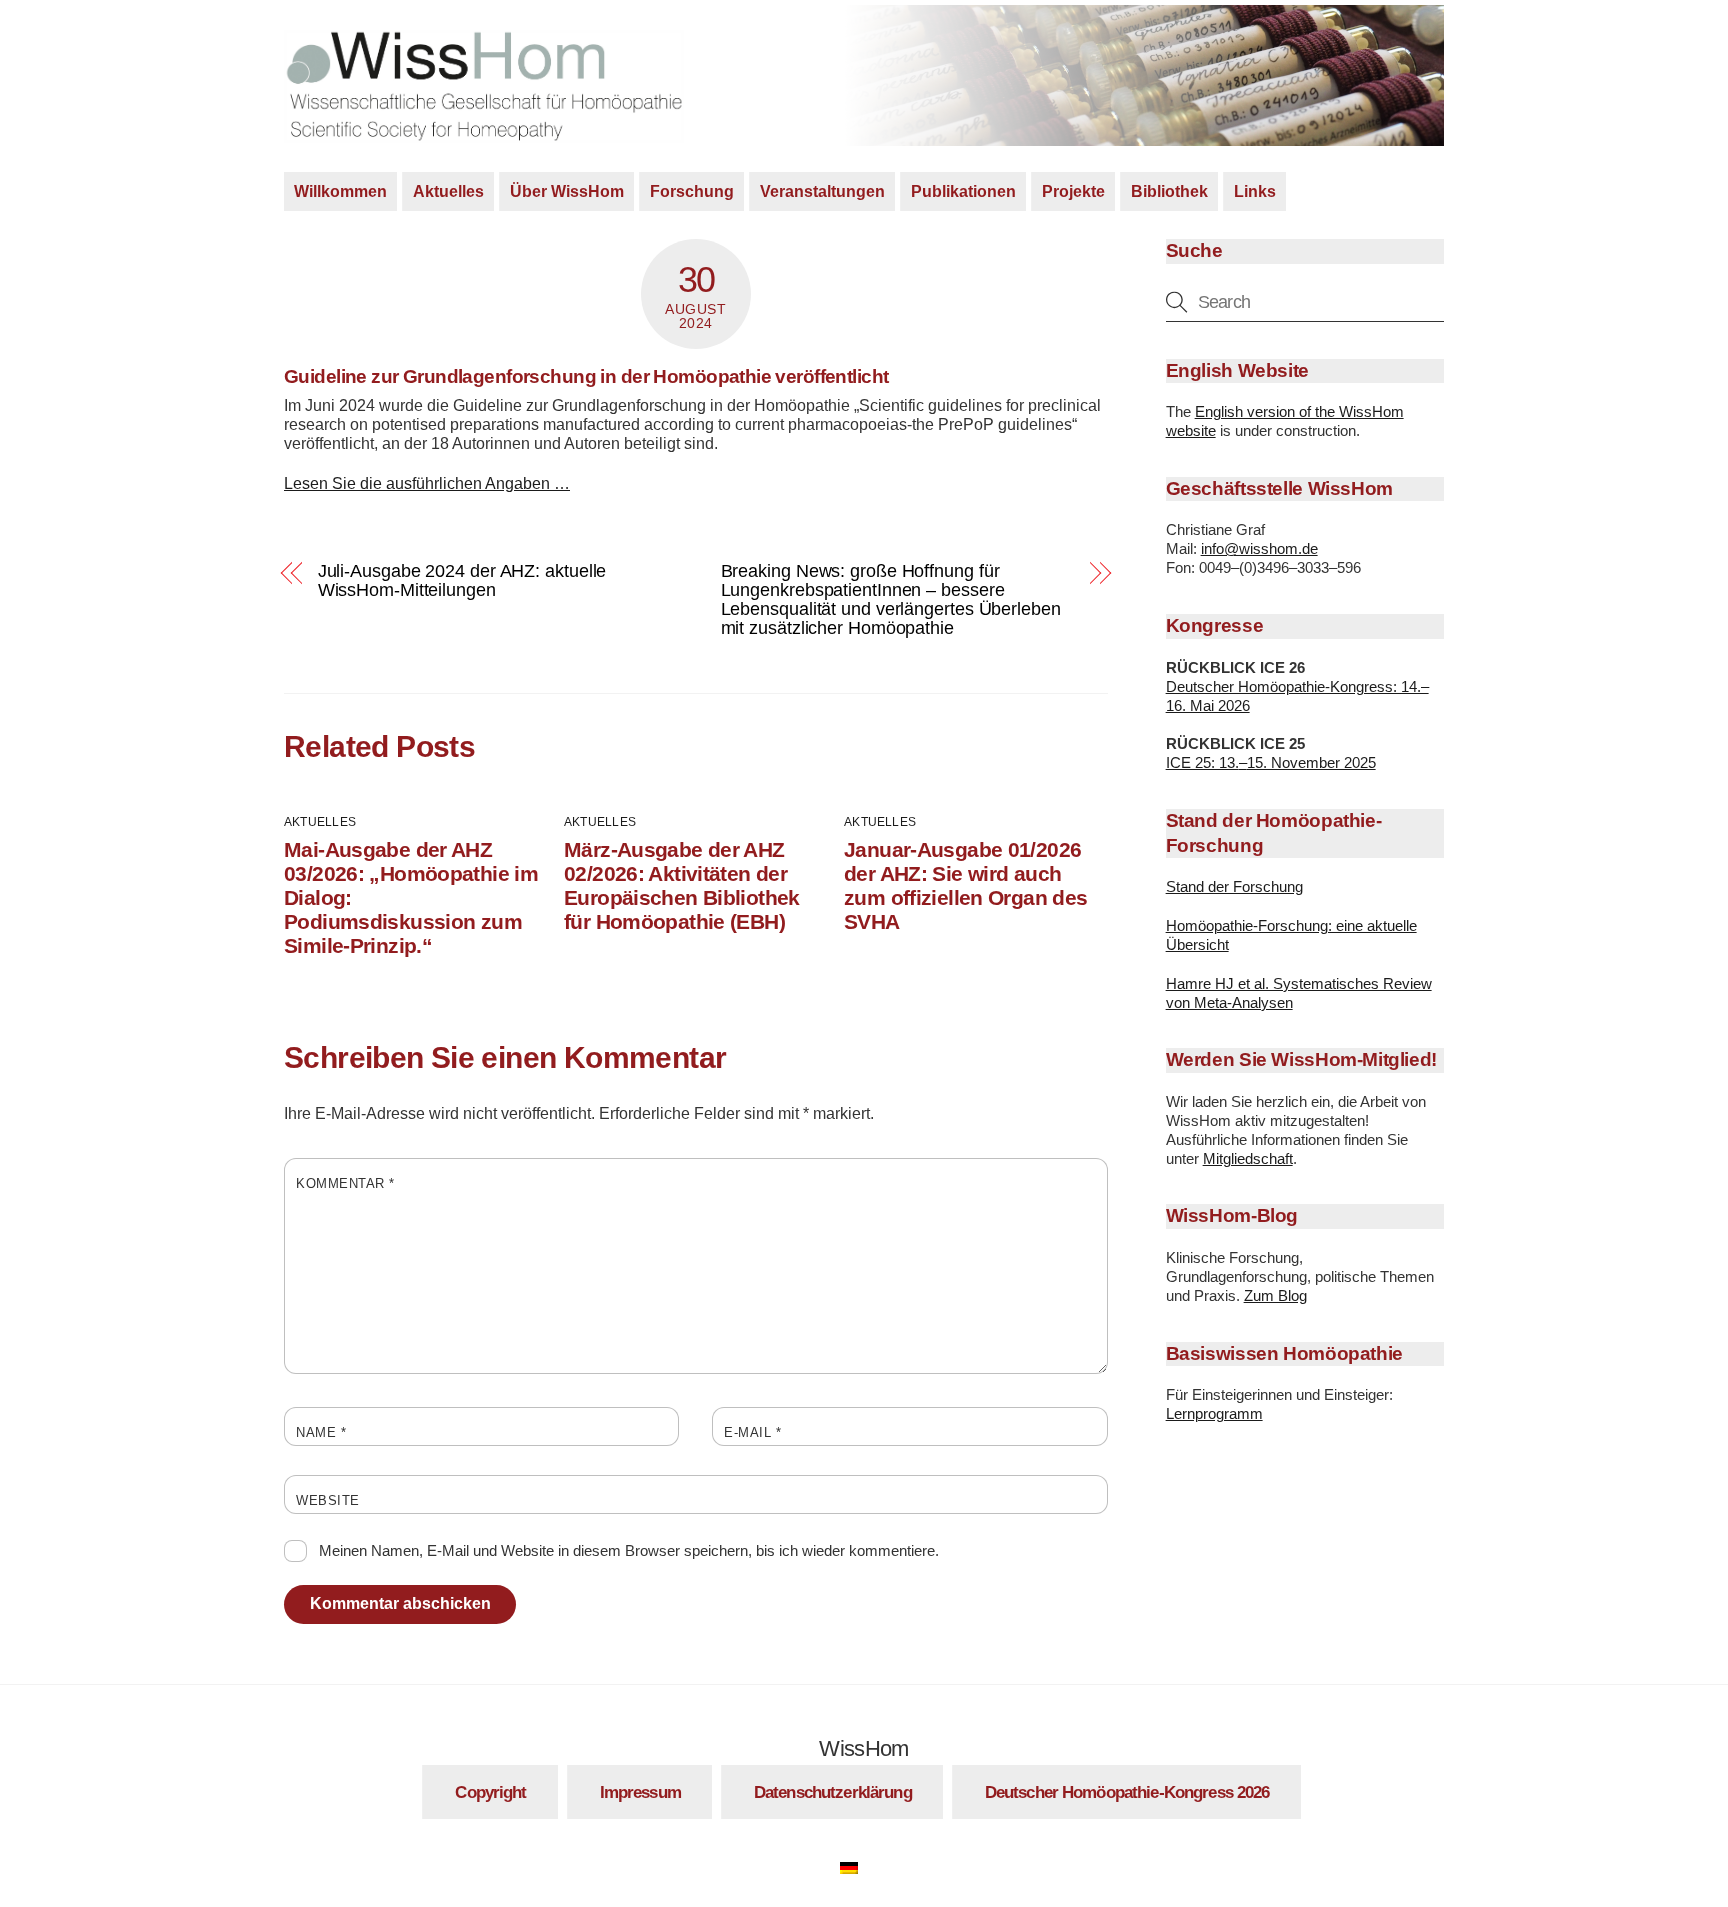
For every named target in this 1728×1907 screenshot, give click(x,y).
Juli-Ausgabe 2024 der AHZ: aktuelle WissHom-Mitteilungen (462, 580)
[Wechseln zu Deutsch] (859, 1864)
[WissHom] (484, 133)
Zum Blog (1275, 1295)
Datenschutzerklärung (833, 1792)
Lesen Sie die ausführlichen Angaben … (427, 483)
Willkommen (340, 191)
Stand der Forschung (1234, 886)
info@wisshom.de (1259, 548)
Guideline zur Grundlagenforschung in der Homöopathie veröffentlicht (586, 376)
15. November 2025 (1311, 762)
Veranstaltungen (822, 191)
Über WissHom (567, 191)
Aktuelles (448, 191)
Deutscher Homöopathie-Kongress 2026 (1127, 1792)
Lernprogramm (1214, 1413)
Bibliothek (1169, 191)
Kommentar (345, 1183)
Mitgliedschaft (1248, 1158)
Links (1255, 191)
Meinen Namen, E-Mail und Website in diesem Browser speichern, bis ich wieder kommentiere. (629, 1549)
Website (328, 1500)
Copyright (490, 1792)
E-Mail (752, 1432)
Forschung (692, 191)
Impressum (640, 1792)
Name (321, 1432)
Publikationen (963, 191)
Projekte (1073, 191)
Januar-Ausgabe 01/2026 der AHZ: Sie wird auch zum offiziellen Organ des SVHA (965, 885)
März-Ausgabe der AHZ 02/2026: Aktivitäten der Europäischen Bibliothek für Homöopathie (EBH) (682, 885)
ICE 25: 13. (1202, 762)
